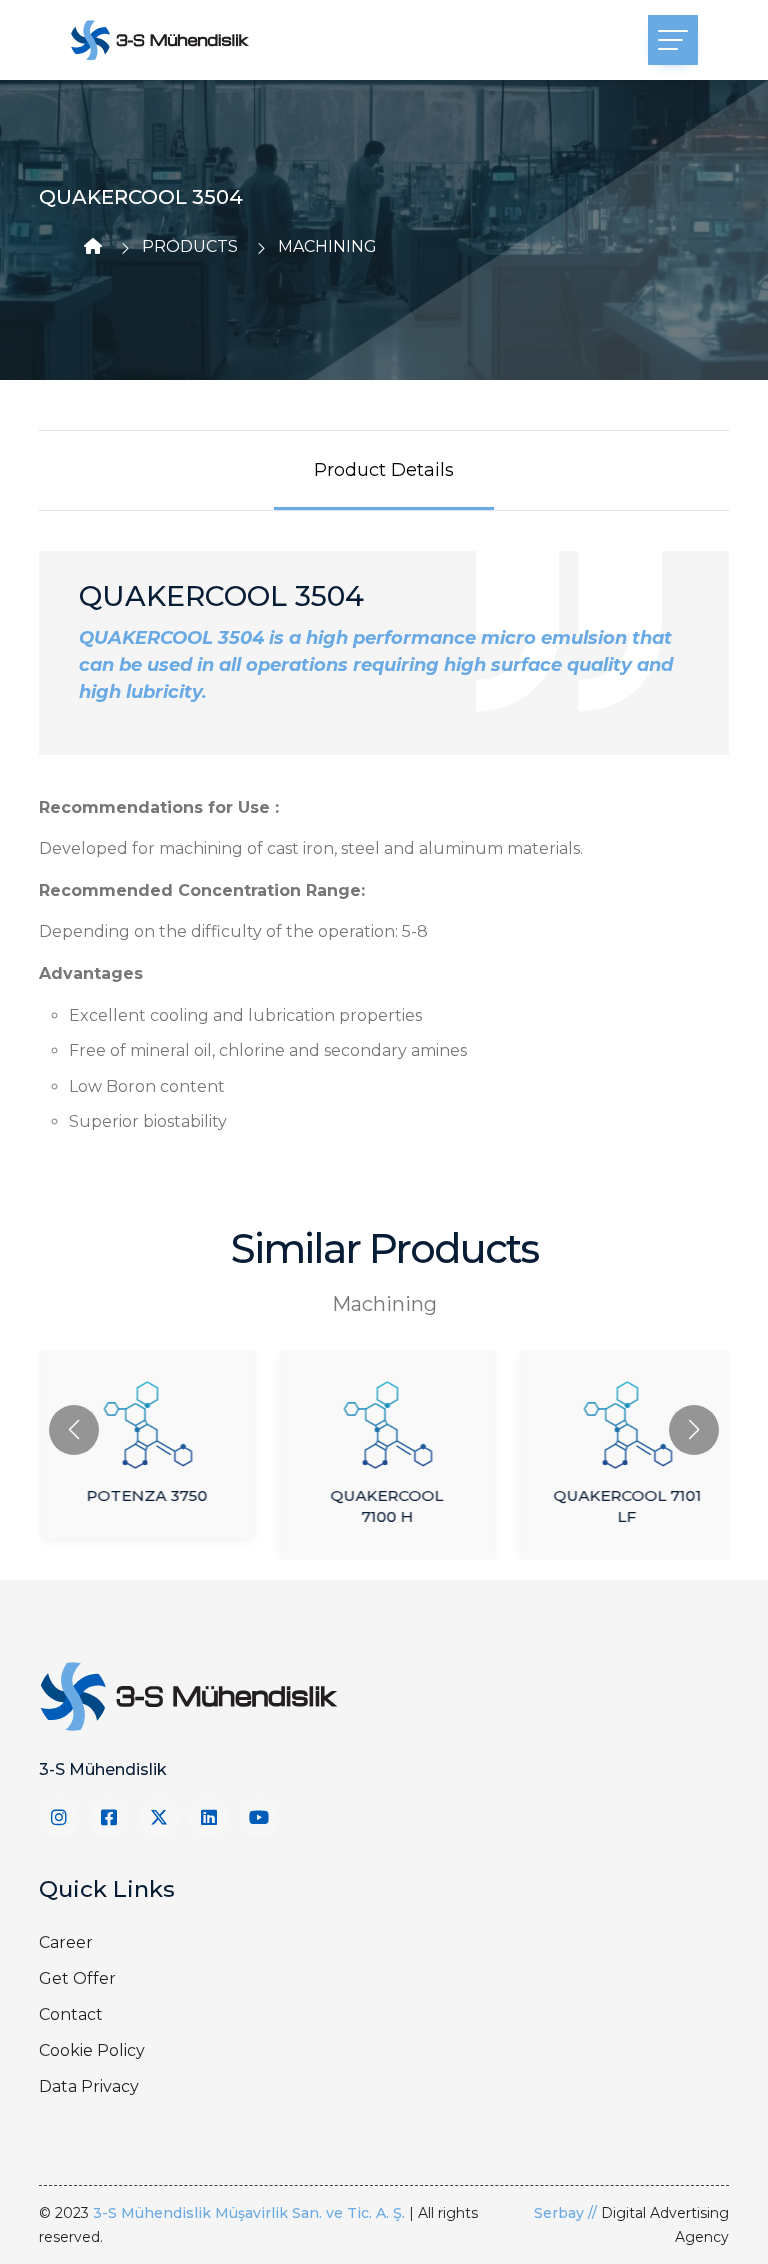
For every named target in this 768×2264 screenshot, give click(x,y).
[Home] (93, 246)
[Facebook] (109, 1818)
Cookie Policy (92, 2050)
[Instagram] (59, 1818)
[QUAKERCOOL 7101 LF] (624, 1415)
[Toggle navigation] (673, 40)
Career (66, 1942)
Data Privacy (89, 2086)
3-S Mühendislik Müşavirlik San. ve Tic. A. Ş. (249, 2213)
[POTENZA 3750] (144, 1415)
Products (190, 246)
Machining (327, 246)
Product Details (384, 470)
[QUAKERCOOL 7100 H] (384, 1415)
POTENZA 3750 (144, 1495)
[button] (694, 1430)
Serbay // (567, 2213)
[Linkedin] (209, 1818)
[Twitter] (159, 1818)
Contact (71, 2014)
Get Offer (77, 1978)
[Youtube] (259, 1818)
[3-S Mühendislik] (160, 40)
